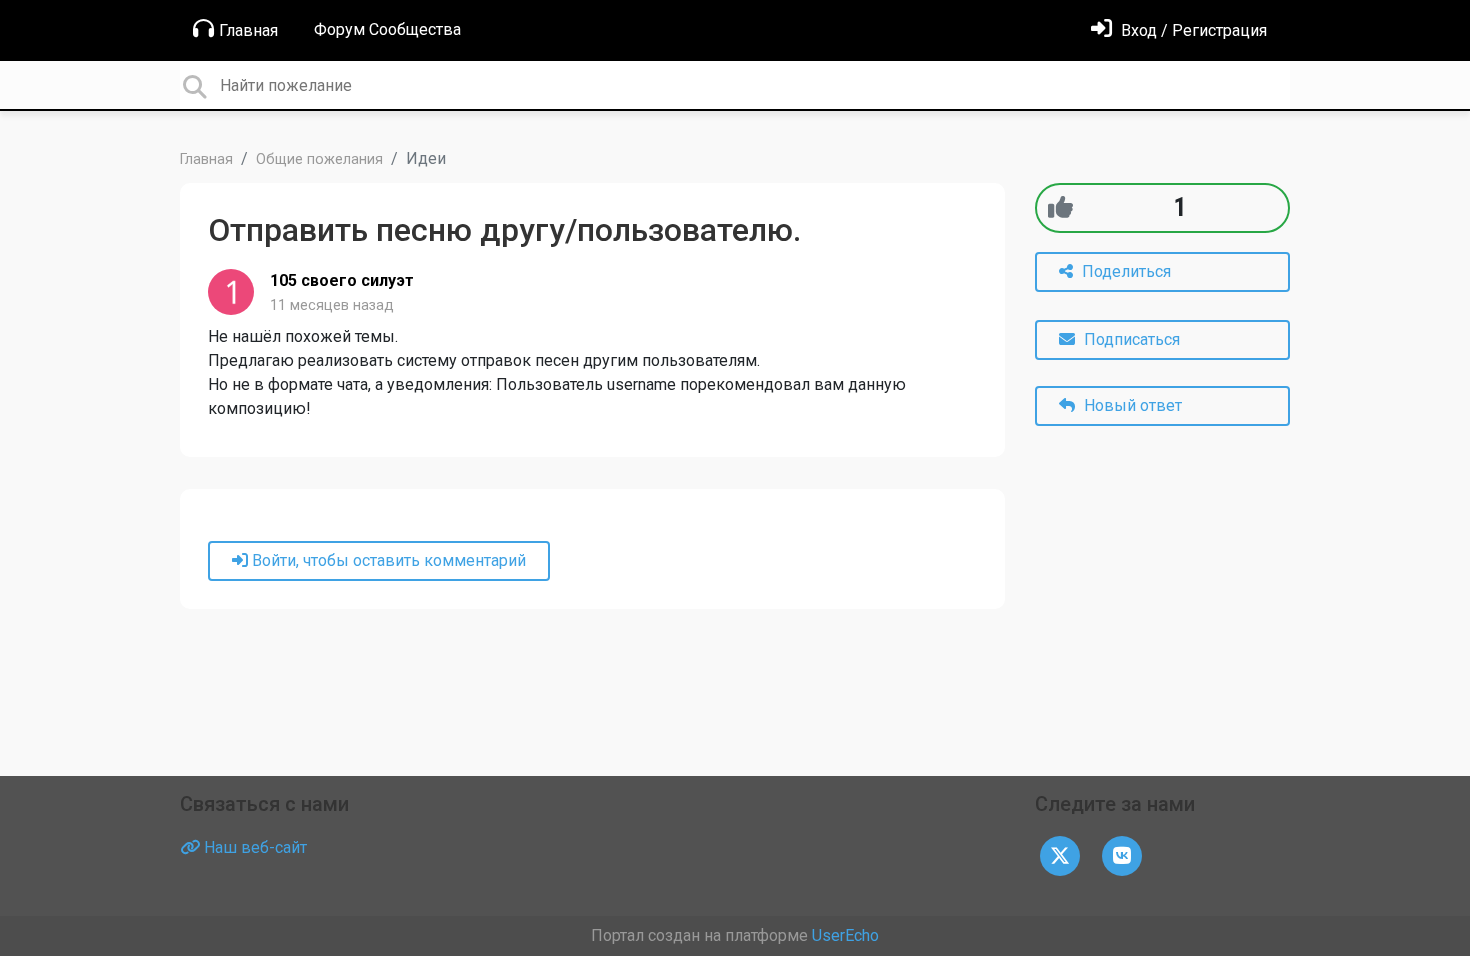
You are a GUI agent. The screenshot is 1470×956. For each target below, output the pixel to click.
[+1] (1060, 207)
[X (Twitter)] (1060, 854)
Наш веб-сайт (253, 847)
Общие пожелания (319, 159)
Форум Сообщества (387, 29)
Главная (248, 30)
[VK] (1122, 854)
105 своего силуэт (342, 280)
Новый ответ (1131, 405)
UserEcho (845, 935)
